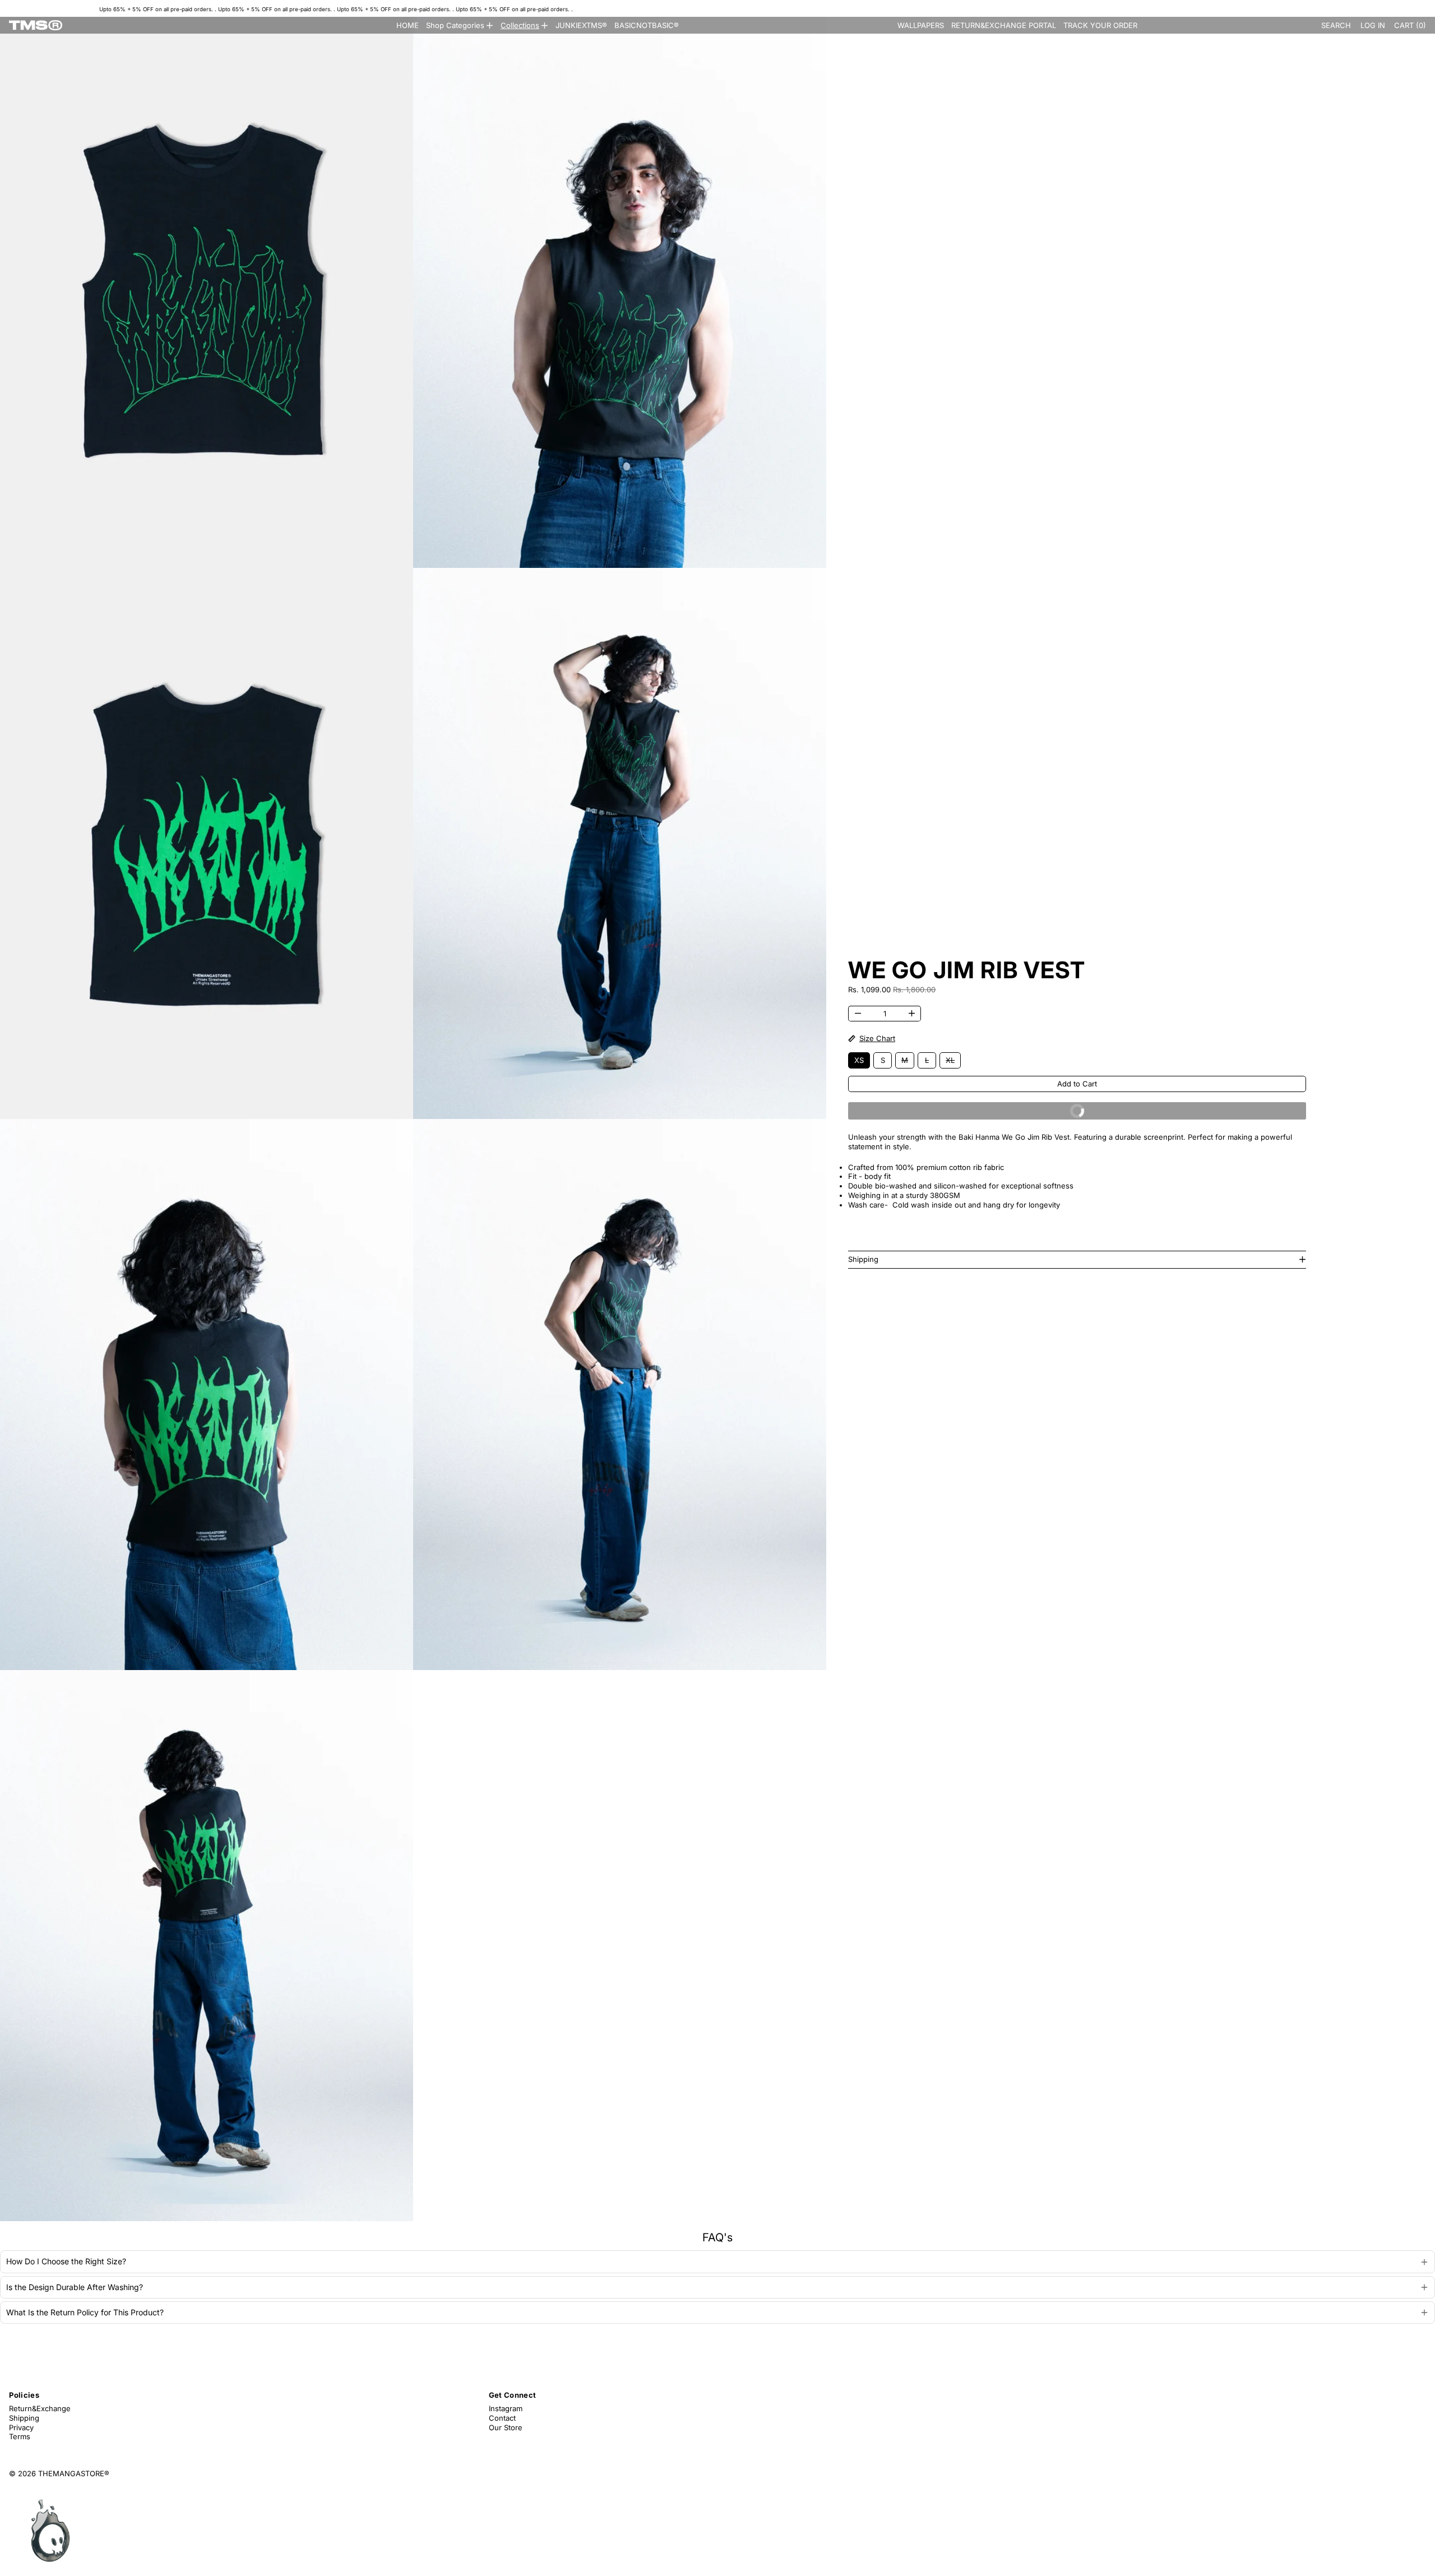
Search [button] (1336, 25)
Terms (20, 2436)
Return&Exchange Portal (1004, 25)
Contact (502, 2418)
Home (408, 25)
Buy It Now (1181, 1113)
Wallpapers (921, 25)
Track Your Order (1100, 25)
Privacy (21, 2427)
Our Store (506, 2427)
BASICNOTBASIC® (647, 25)
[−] (858, 1014)
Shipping (24, 2418)
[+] (912, 1014)
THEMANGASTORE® (74, 2473)
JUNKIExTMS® (581, 25)
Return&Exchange (40, 2408)
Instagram (506, 2408)
